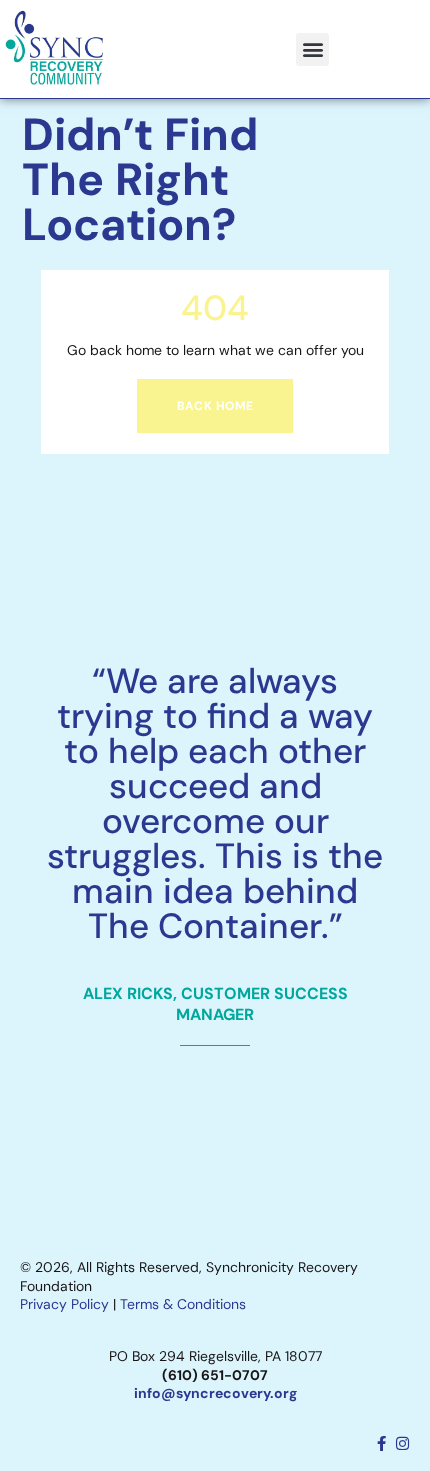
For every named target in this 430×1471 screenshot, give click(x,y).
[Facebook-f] (381, 1443)
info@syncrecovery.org (215, 1393)
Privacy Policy (64, 1304)
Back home (215, 406)
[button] (312, 49)
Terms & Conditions (183, 1304)
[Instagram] (402, 1443)
